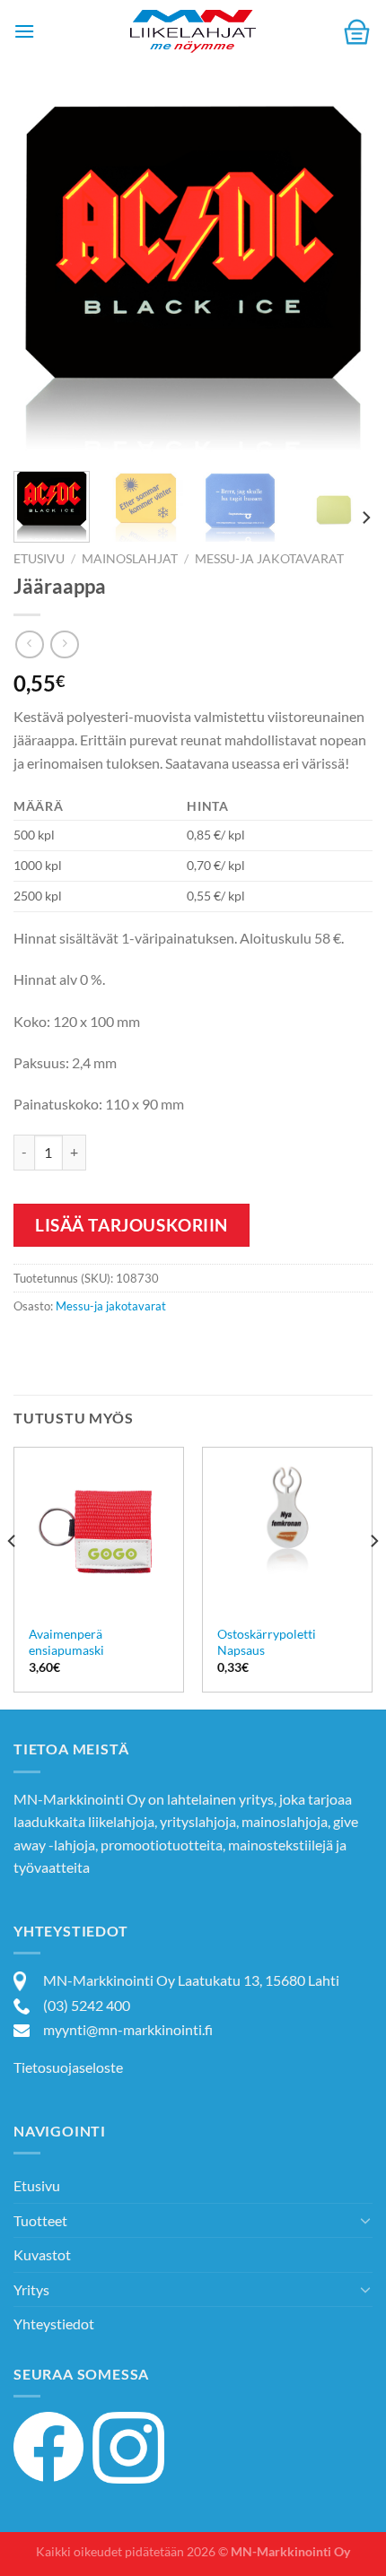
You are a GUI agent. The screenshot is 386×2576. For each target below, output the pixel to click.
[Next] (343, 278)
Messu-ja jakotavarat (269, 559)
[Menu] (24, 31)
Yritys (31, 2289)
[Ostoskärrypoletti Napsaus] (287, 1532)
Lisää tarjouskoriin (132, 1225)
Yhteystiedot (54, 2324)
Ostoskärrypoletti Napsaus (267, 1642)
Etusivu (39, 559)
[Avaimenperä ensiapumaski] (99, 1532)
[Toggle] (365, 2220)
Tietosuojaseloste (68, 2067)
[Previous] (43, 278)
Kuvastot (42, 2254)
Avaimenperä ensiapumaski (66, 1642)
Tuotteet (40, 2220)
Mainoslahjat (130, 559)
